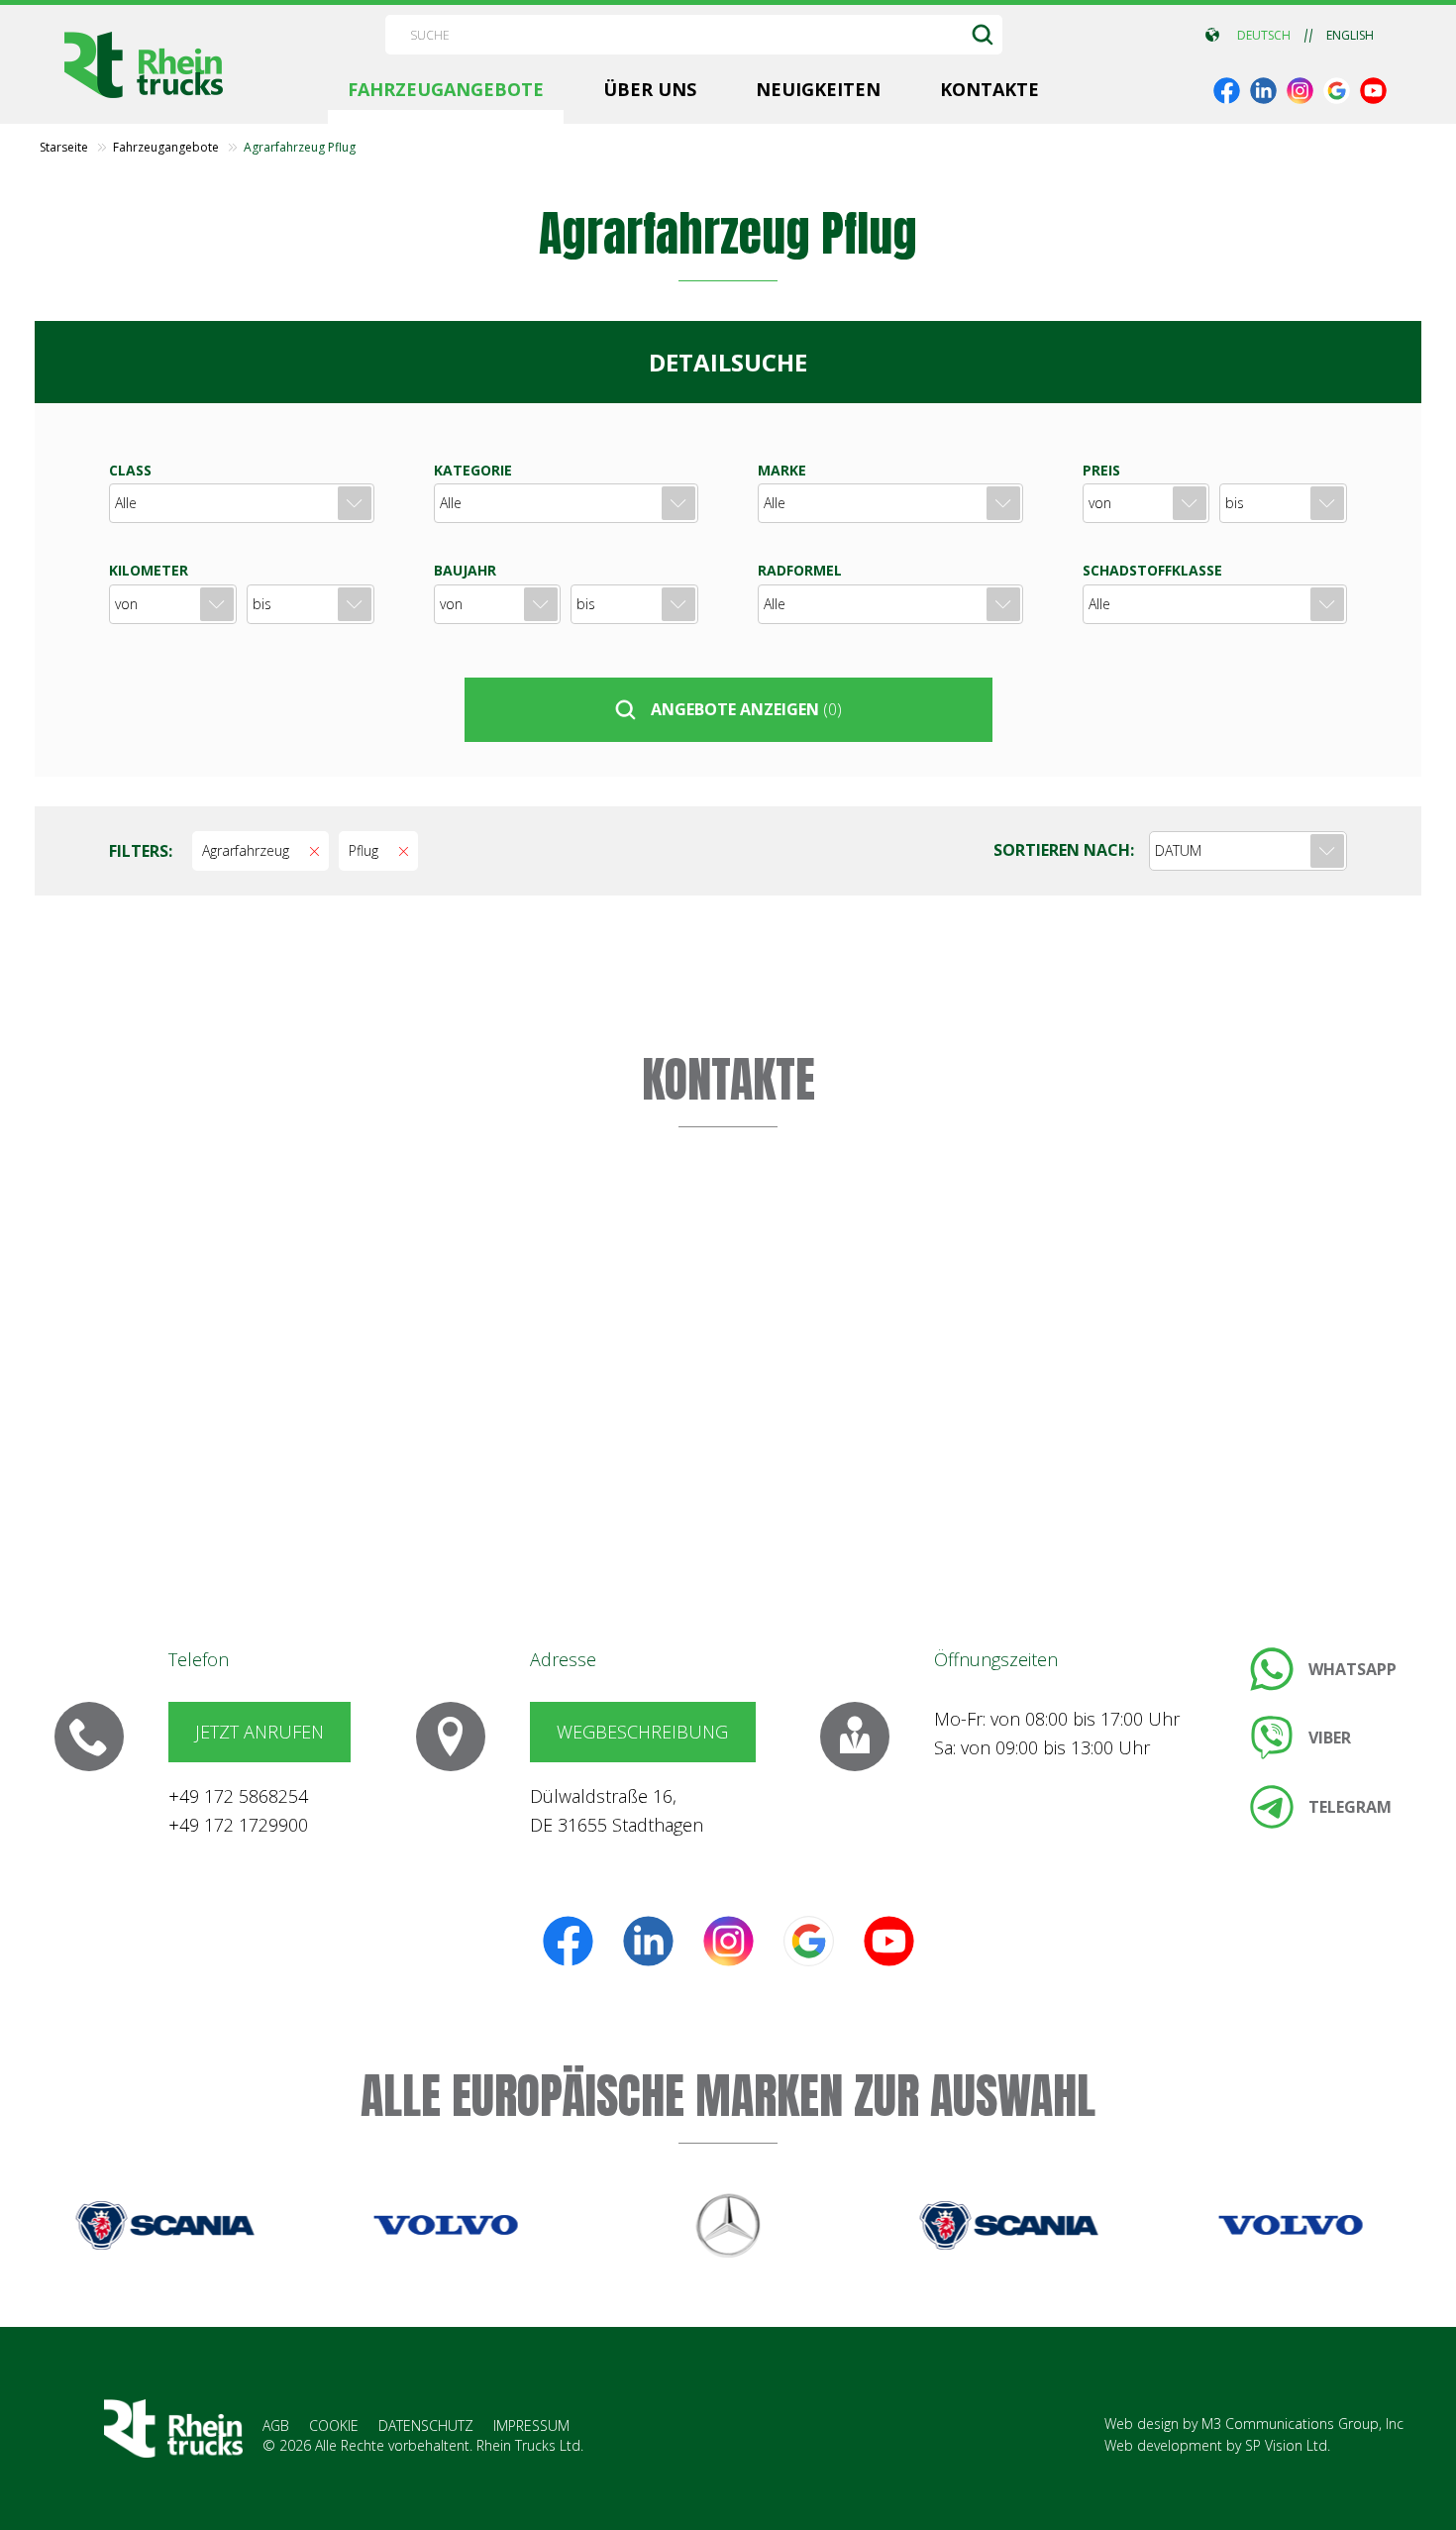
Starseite (64, 148)
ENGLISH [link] (1350, 36)
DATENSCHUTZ (426, 2425)
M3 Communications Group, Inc (1302, 2424)
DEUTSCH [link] (1264, 36)
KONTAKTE (728, 1080)
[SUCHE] (983, 35)
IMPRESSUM (531, 2425)
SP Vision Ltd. (1288, 2445)
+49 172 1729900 (238, 1825)
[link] (1227, 91)
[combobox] (1248, 851)
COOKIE (334, 2425)
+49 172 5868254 (238, 1796)
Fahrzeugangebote (166, 148)
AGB (276, 2425)
